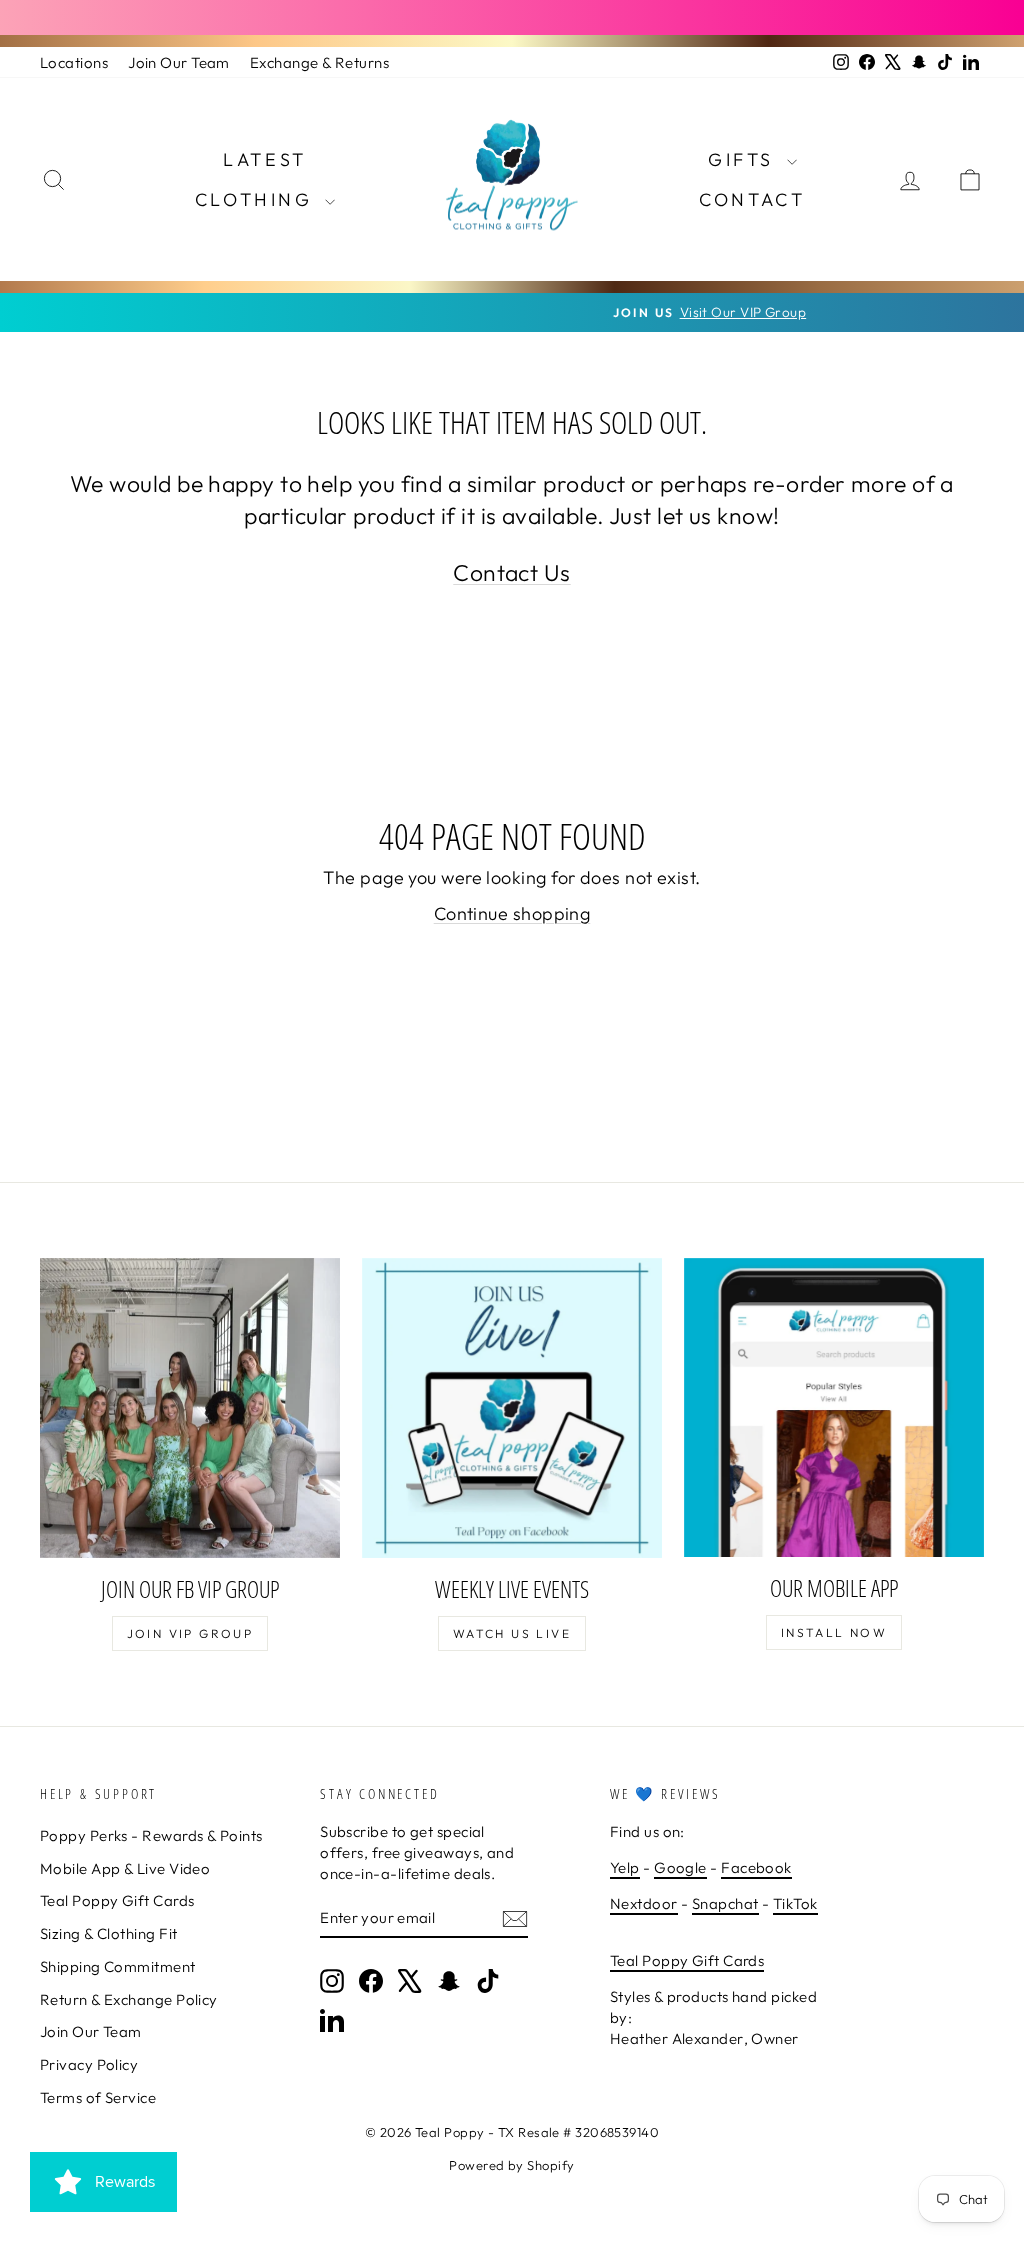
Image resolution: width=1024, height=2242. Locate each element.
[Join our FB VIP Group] (190, 1408)
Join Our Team (179, 62)
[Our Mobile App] (834, 1407)
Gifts (745, 159)
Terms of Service (98, 2097)
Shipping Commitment (118, 1966)
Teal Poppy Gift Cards (117, 1900)
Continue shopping (512, 913)
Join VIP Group (190, 1633)
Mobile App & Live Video (125, 1868)
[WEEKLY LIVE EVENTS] (512, 1408)
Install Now (834, 1632)
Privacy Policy (89, 2064)
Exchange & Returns (319, 62)
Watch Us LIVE (512, 1633)
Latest (265, 159)
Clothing (257, 199)
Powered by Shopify (511, 2165)
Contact (752, 199)
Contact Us (512, 572)
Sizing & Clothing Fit (108, 1933)
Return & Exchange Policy (129, 1999)
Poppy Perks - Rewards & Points (151, 1835)
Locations (74, 62)
